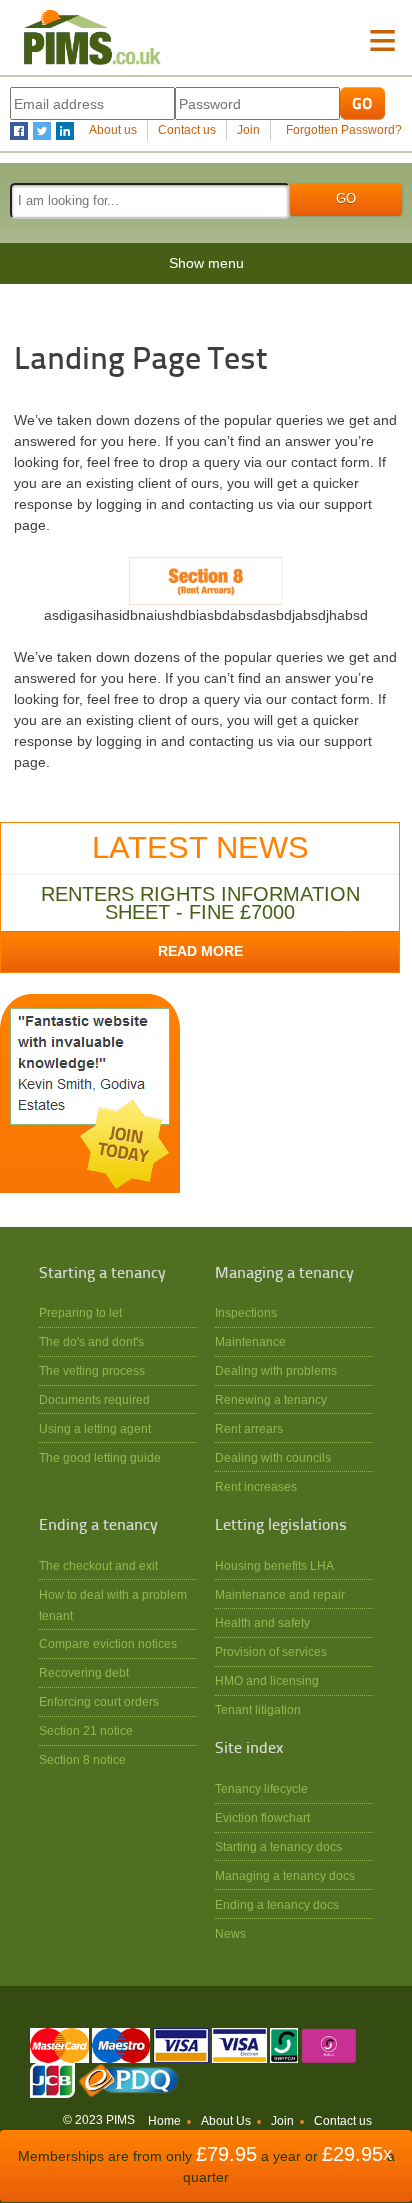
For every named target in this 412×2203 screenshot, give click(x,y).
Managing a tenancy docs (285, 1875)
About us (113, 130)
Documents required (94, 1399)
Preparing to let (80, 1312)
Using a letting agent (95, 1428)
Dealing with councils (273, 1457)
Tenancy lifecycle (261, 1788)
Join (248, 130)
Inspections (246, 1312)
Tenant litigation (258, 1709)
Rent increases (256, 1486)
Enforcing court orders (99, 1701)
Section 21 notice (86, 1730)
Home (164, 2121)
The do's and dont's (91, 1341)
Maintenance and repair (280, 1594)
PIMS (92, 37)
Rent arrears (249, 1428)
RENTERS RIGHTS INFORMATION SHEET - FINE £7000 (200, 903)
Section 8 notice (82, 1759)
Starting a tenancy (102, 1274)
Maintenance (250, 1341)
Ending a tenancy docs (277, 1904)
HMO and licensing (267, 1680)
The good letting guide (100, 1457)
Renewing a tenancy (271, 1399)
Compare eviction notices (108, 1643)
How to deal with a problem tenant (113, 1605)
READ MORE (200, 951)
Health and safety (262, 1622)
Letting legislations (281, 1526)
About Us (226, 2121)
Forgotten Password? (344, 130)
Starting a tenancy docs (278, 1846)
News (230, 1933)
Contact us (187, 130)
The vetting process (92, 1370)
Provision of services (271, 1651)
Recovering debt (84, 1672)
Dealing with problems (276, 1370)
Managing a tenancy (284, 1274)
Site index (249, 1749)
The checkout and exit (98, 1565)
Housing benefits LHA (274, 1565)
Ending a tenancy (98, 1526)
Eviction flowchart (262, 1817)
